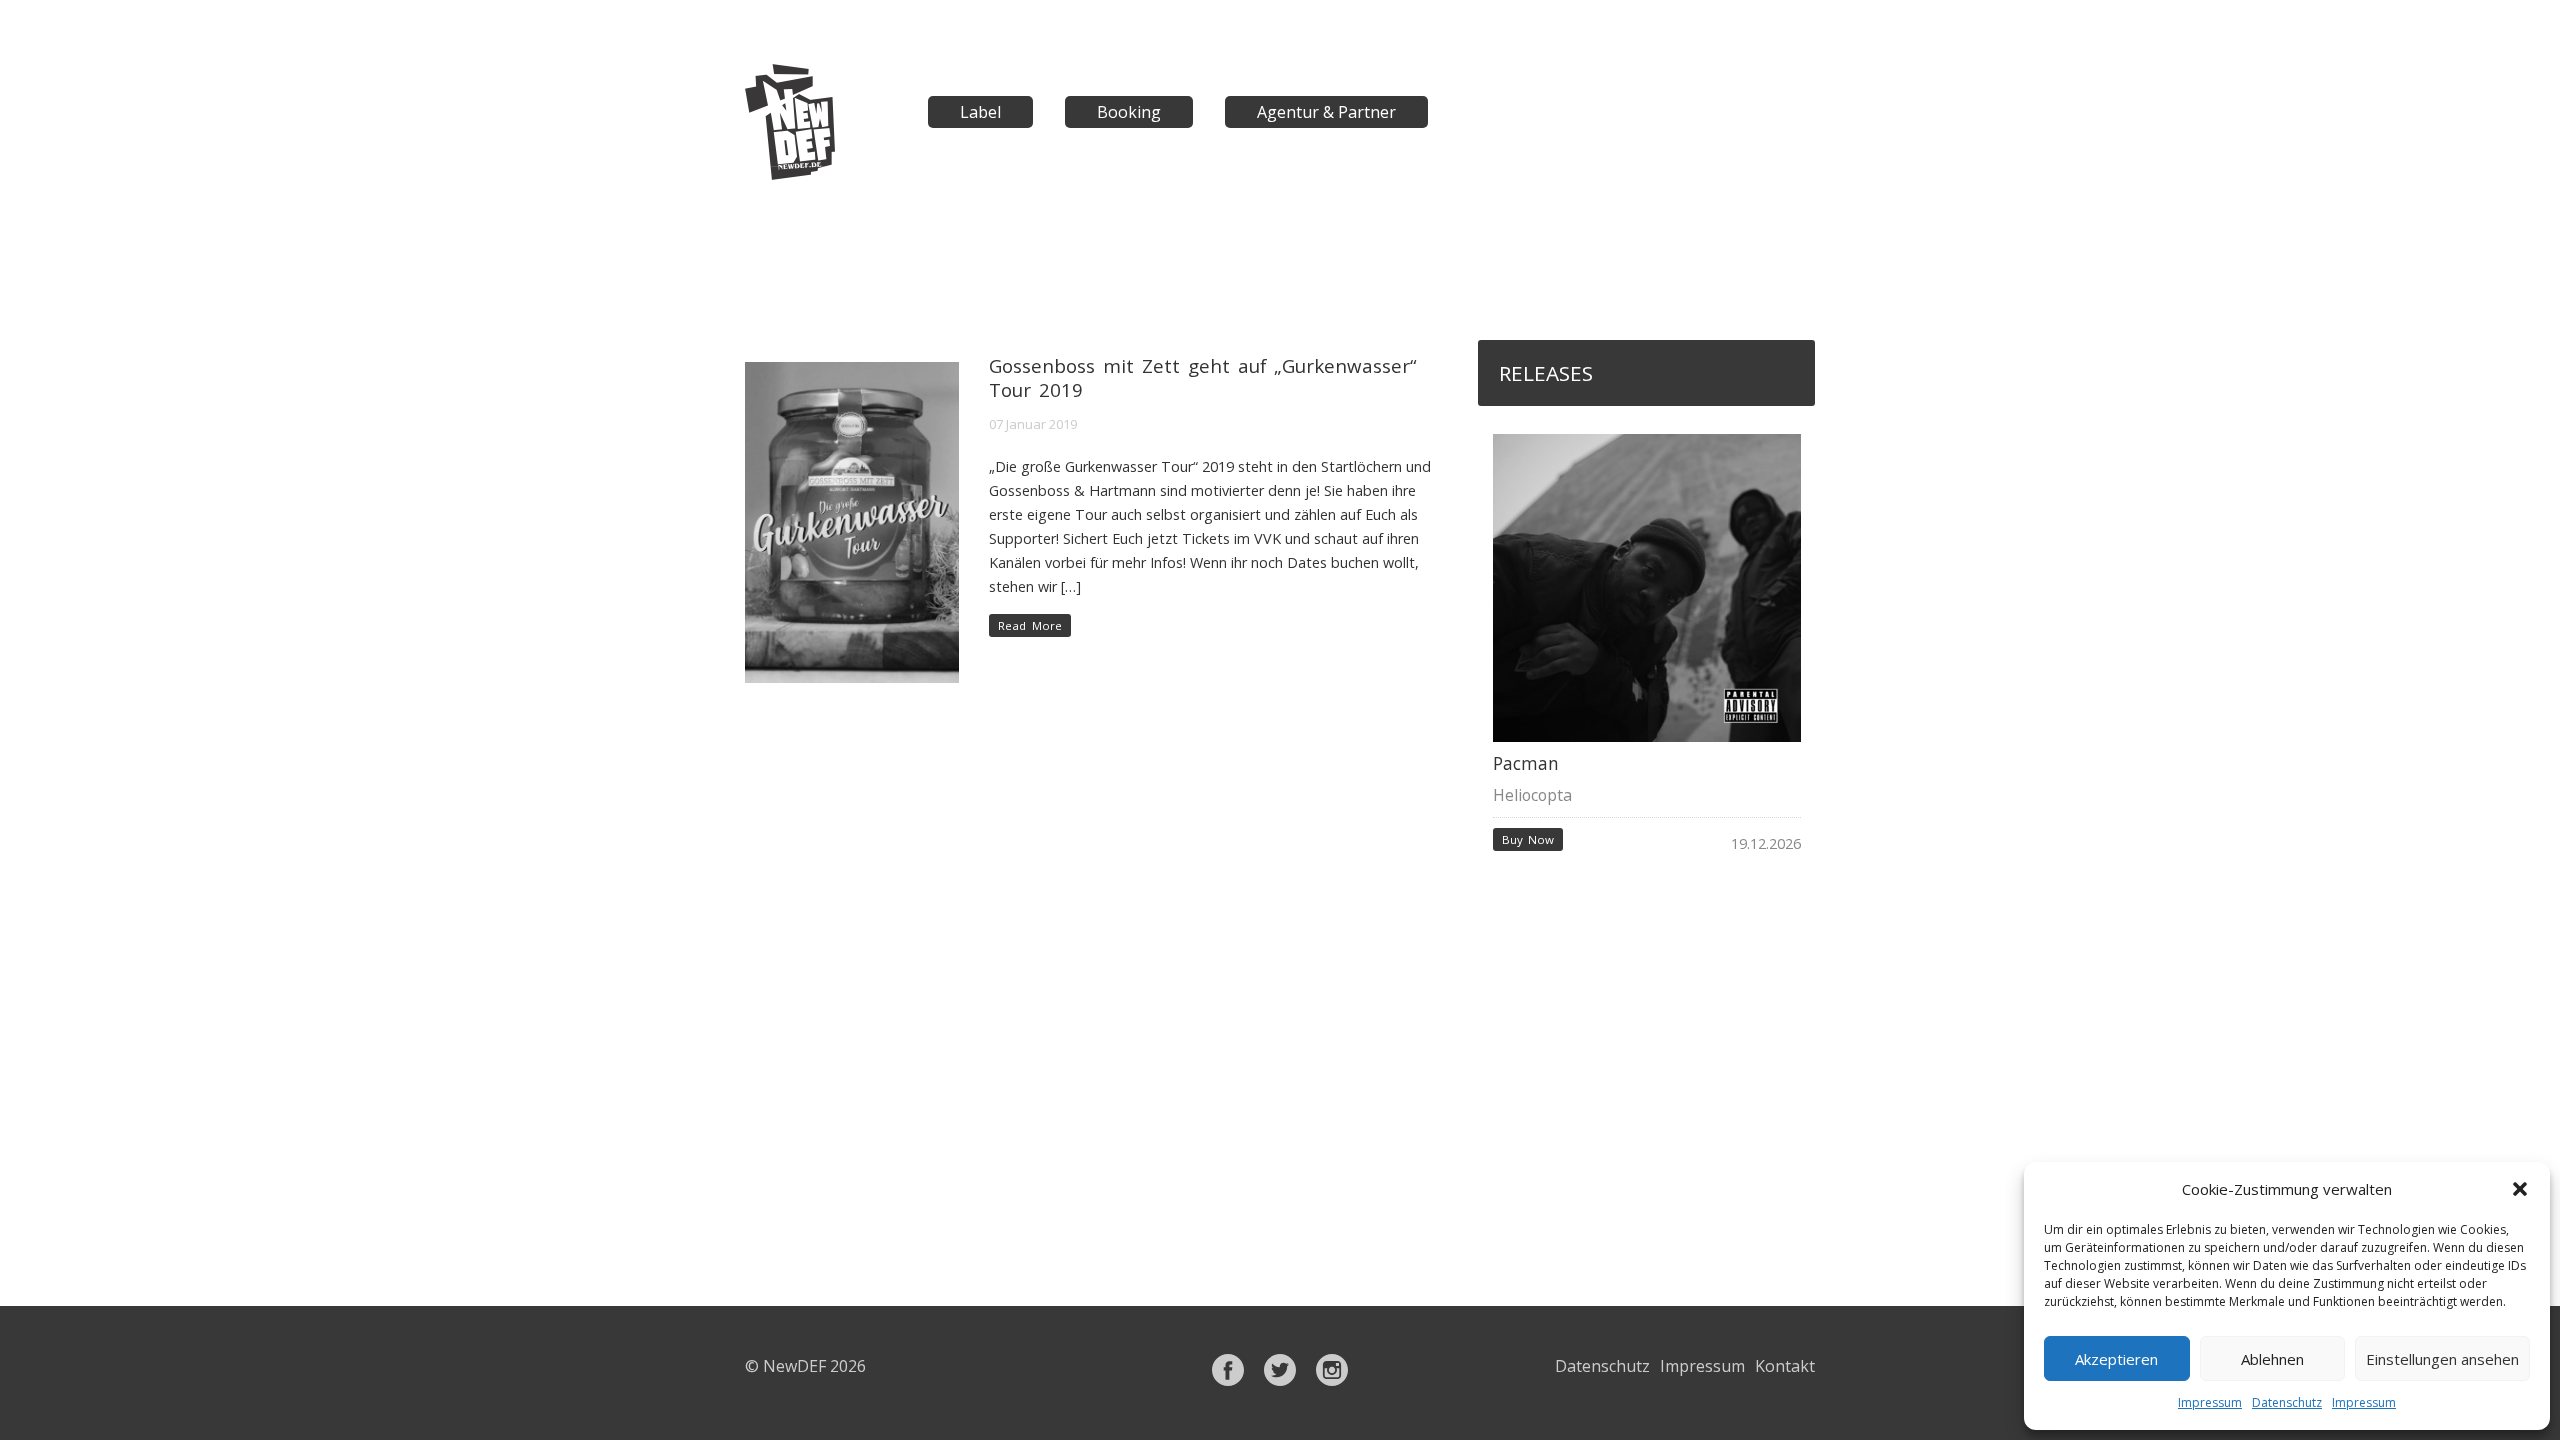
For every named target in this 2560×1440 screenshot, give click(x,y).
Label (980, 112)
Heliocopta (1532, 795)
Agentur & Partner (1326, 112)
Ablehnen (2272, 1359)
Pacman (1526, 763)
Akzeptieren (2116, 1359)
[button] (2520, 1189)
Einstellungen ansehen (2442, 1359)
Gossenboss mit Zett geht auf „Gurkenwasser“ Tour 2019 (1203, 377)
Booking (1129, 112)
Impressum (2210, 1402)
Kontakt (1785, 1366)
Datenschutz (2287, 1402)
